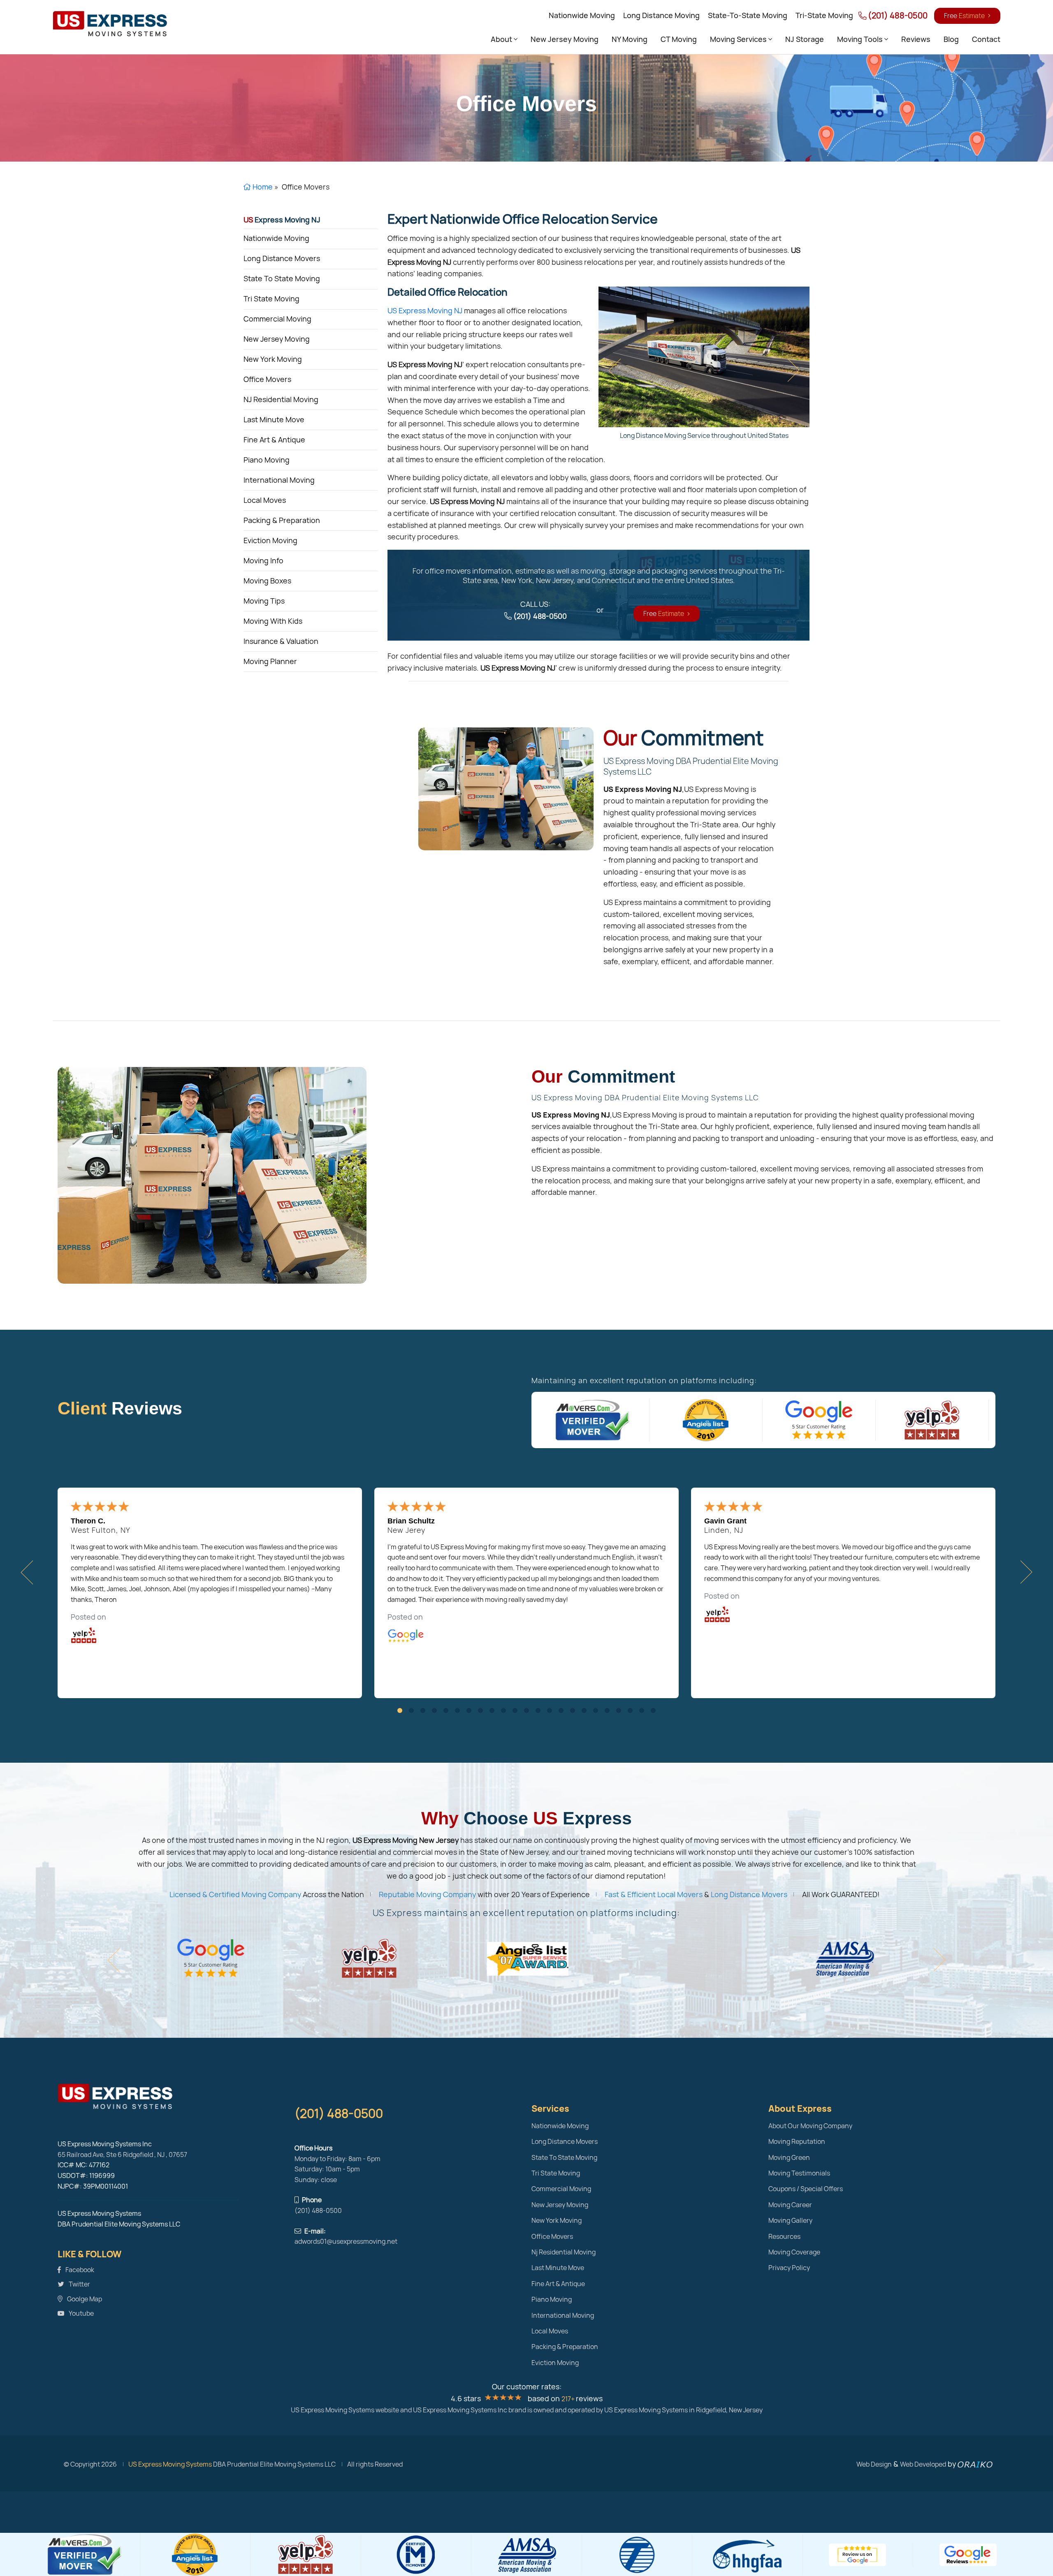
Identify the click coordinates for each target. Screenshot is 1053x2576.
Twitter (79, 2284)
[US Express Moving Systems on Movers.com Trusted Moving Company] (594, 1420)
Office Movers (552, 2237)
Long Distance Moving (661, 15)
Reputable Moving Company (427, 1894)
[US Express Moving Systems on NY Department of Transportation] (842, 1958)
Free (964, 16)
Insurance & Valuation (281, 641)
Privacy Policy (789, 2268)
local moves (265, 500)
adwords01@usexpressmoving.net (346, 2242)
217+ (569, 2399)
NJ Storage (805, 39)
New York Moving (557, 2221)
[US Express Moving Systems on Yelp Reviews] (932, 1420)
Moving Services (739, 39)
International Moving (563, 2316)
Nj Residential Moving (564, 2252)
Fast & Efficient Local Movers (654, 1894)
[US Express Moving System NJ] (171, 2097)
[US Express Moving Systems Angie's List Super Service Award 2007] (367, 1958)
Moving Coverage (794, 2252)
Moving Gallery (790, 2221)
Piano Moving (552, 2299)
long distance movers (282, 258)
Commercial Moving (561, 2189)
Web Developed (923, 2464)
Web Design (874, 2464)
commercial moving (277, 319)
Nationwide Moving (582, 15)
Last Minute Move (558, 2268)
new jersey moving (277, 339)
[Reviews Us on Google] (858, 2555)
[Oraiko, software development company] (975, 2464)
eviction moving (270, 540)
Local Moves (550, 2331)
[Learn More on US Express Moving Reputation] (506, 788)
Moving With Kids (273, 621)
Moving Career (790, 2205)
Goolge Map (84, 2299)
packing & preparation (282, 520)
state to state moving (282, 279)
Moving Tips (264, 601)
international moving (279, 480)
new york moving (273, 359)
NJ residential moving (281, 399)
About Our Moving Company (810, 2126)
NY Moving (630, 39)
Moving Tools (861, 39)
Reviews (916, 39)
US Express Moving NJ (425, 311)
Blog (951, 39)
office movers (267, 379)
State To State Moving (564, 2158)
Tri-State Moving (824, 15)
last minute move (274, 420)
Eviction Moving (555, 2363)
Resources (784, 2237)
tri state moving (271, 299)
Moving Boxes (267, 581)
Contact (986, 39)
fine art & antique (274, 440)
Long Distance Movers (749, 1894)
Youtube (81, 2313)
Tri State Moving (556, 2173)
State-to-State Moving (748, 15)
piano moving (267, 460)
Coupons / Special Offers (806, 2189)
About (502, 39)
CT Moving (679, 39)
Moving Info (263, 561)
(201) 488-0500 (897, 16)
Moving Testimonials (799, 2173)
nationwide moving (276, 238)
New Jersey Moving (565, 39)
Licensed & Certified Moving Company (235, 1894)
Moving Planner (270, 661)
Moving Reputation (797, 2142)
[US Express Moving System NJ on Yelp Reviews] (110, 23)
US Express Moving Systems (170, 2464)
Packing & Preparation (565, 2347)
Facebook (79, 2270)
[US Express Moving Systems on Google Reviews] (819, 1420)
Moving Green (789, 2158)
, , (122, 2155)
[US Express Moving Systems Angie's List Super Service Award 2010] (706, 1420)
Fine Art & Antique (558, 2284)
